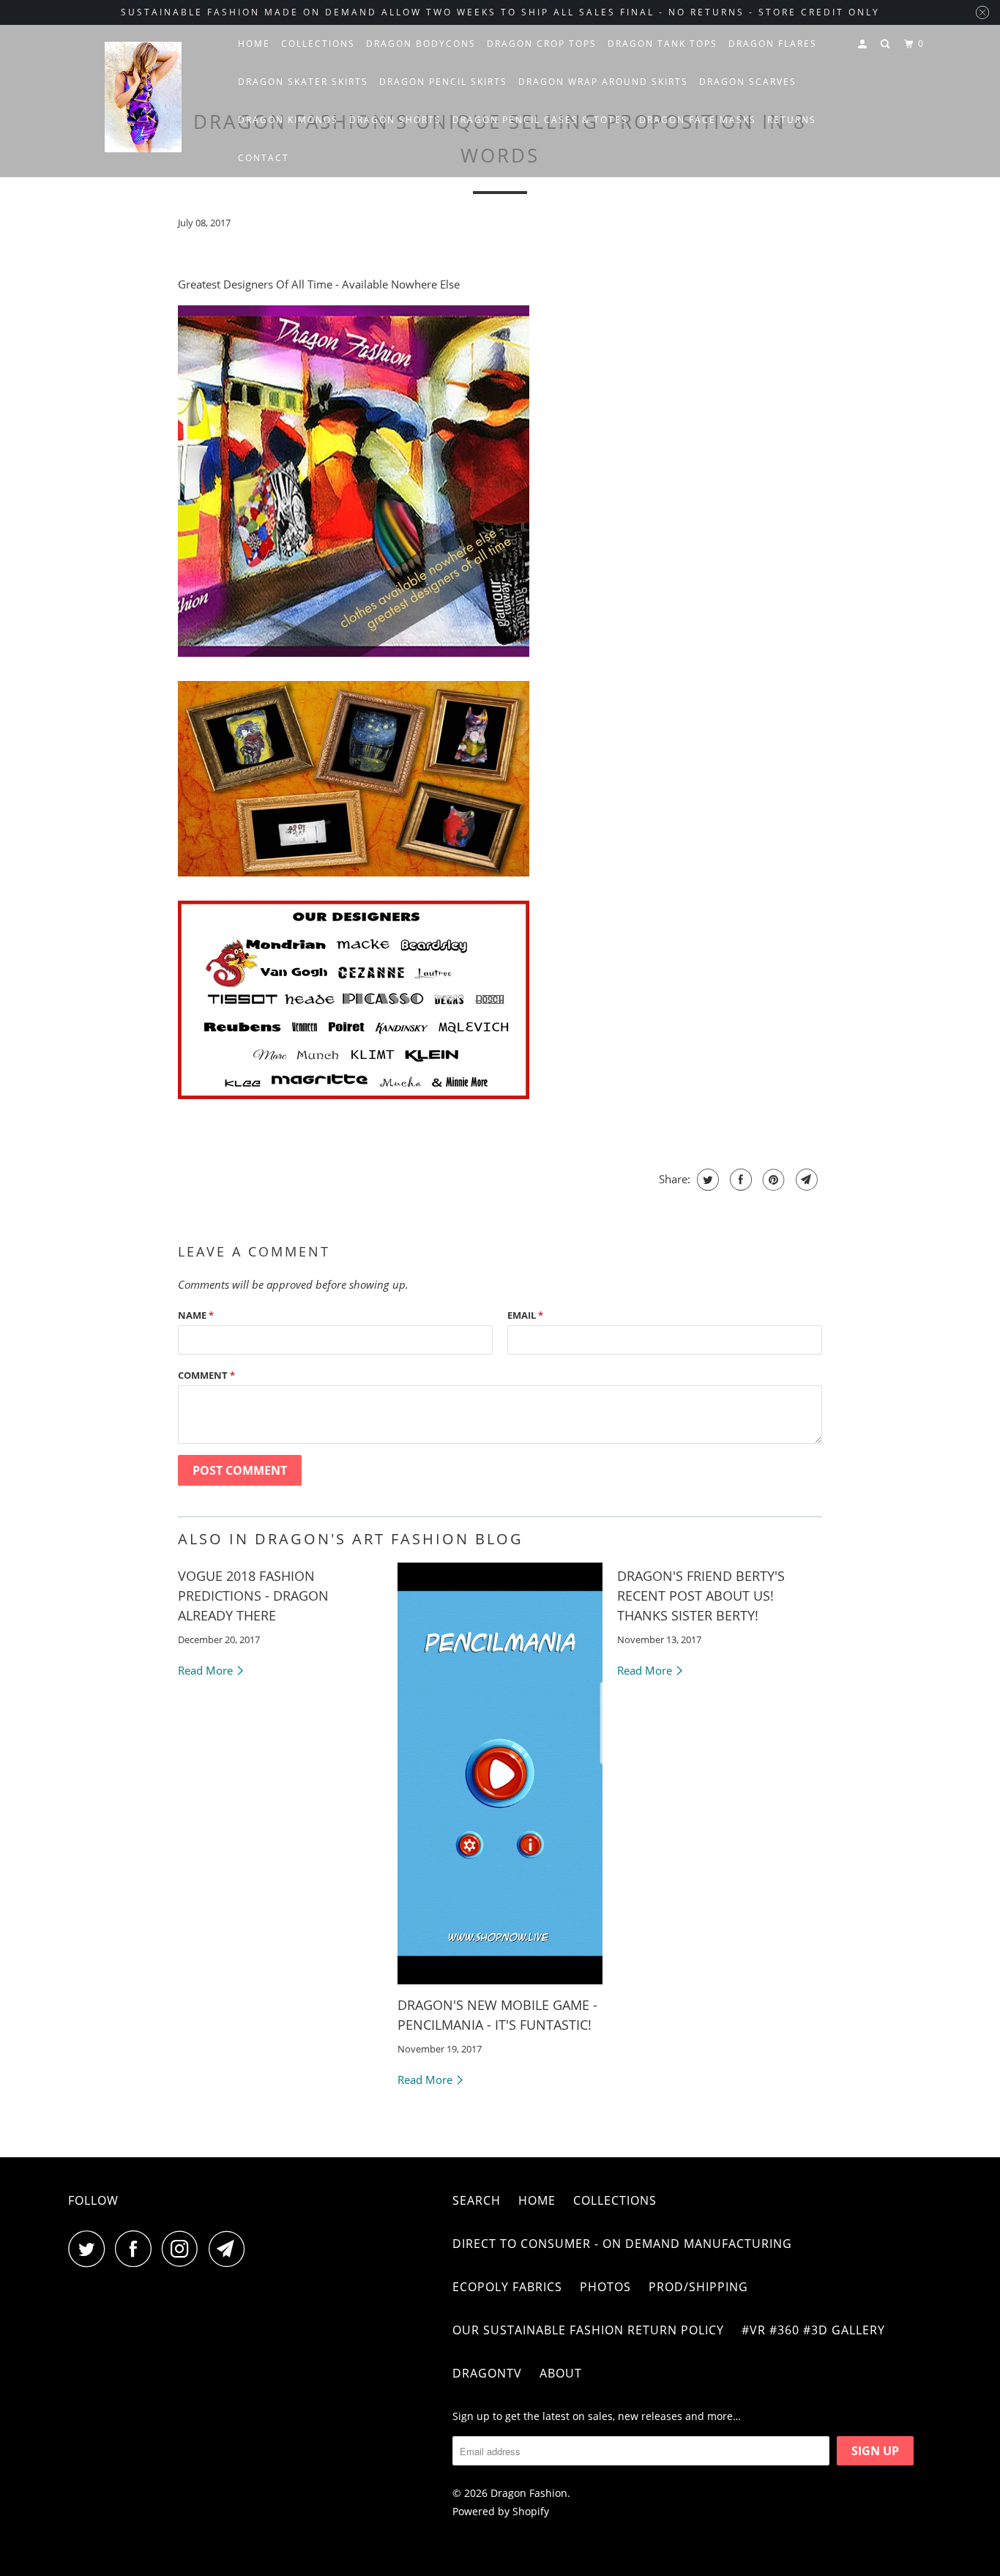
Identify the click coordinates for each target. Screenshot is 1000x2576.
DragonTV (487, 2373)
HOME (254, 44)
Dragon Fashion (529, 2493)
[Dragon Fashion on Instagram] (184, 2249)
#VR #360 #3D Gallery (813, 2330)
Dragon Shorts (395, 120)
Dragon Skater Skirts (303, 82)
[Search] (887, 44)
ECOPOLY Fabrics (507, 2287)
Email (525, 1315)
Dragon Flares (773, 44)
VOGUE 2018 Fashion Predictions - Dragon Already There (253, 1596)
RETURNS (792, 120)
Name (196, 1315)
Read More (207, 1670)
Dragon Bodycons (421, 44)
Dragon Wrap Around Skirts (603, 82)
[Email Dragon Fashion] (231, 2249)
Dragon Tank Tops (663, 44)
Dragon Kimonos (288, 120)
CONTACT (264, 158)
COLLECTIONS (318, 44)
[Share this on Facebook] (739, 1180)
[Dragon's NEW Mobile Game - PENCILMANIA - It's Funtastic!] (500, 1773)
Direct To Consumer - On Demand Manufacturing (622, 2244)
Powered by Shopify (501, 2511)
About (561, 2373)
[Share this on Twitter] (706, 1180)
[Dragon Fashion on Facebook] (137, 2249)
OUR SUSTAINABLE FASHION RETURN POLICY (588, 2330)
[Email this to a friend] (805, 1180)
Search (477, 2200)
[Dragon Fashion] (143, 101)
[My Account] (864, 44)
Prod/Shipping (698, 2287)
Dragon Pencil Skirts (443, 82)
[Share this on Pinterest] (772, 1180)
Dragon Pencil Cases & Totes (540, 120)
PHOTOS (605, 2287)
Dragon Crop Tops (542, 44)
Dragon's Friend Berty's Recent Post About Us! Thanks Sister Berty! (701, 1596)
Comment (206, 1375)
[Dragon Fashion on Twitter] (90, 2249)
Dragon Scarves (748, 82)
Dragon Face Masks (698, 120)
